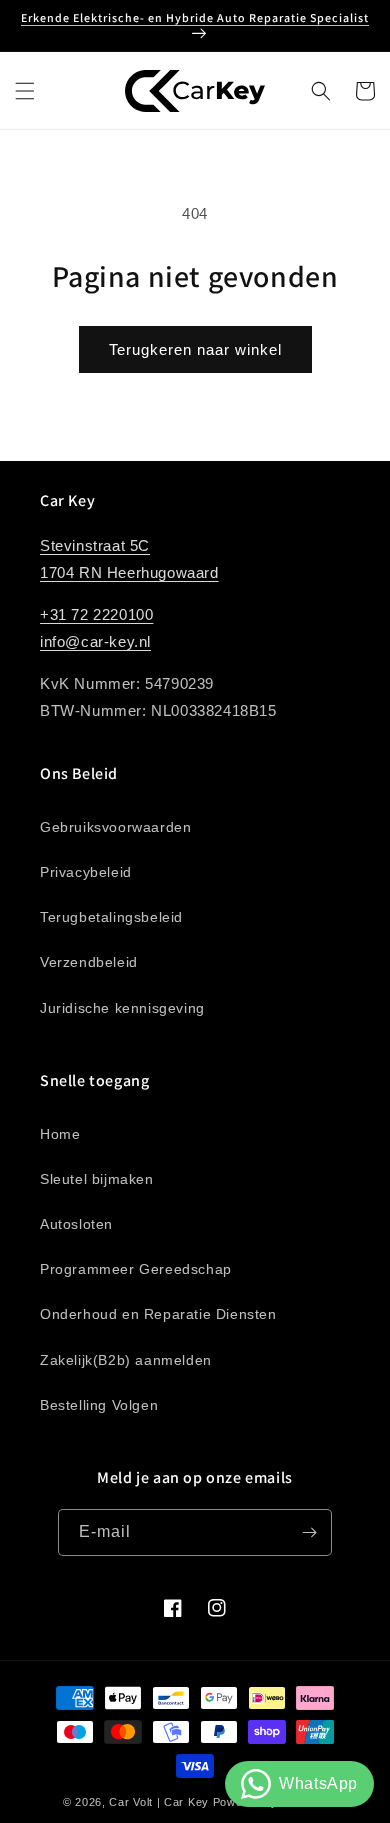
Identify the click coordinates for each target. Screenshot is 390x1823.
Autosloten (76, 1224)
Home (60, 1134)
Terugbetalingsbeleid (111, 917)
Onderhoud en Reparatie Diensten (158, 1314)
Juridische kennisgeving (122, 1008)
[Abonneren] (309, 1532)
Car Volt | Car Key (159, 1802)
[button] (25, 91)
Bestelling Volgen (99, 1405)
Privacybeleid (86, 872)
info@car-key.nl (95, 641)
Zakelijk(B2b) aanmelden (126, 1360)
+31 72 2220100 (96, 614)
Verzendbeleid (89, 962)
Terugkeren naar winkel (195, 349)
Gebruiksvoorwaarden (115, 827)
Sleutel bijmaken (97, 1179)
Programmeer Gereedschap (136, 1269)
